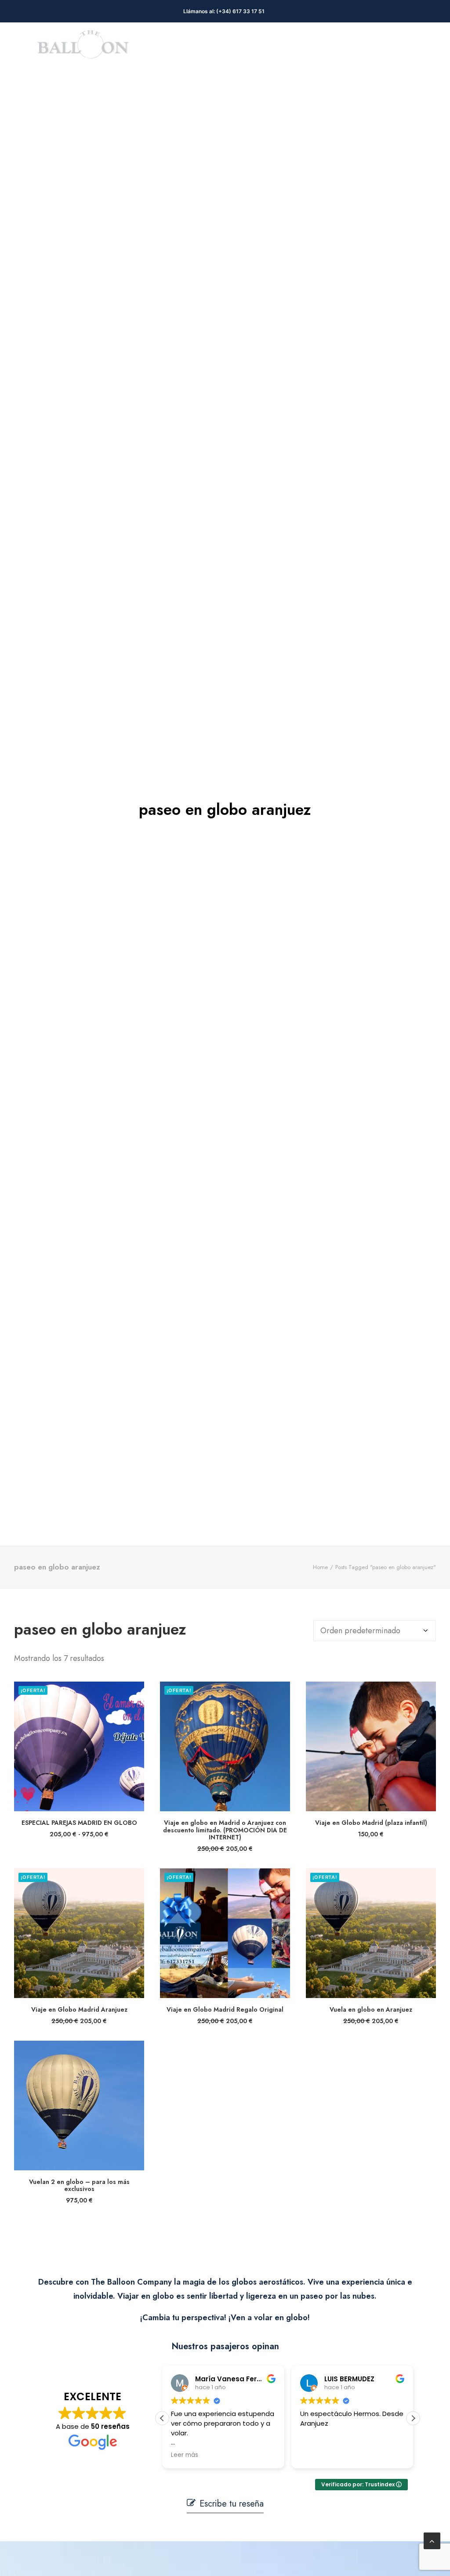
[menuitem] (196, 48)
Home (320, 1567)
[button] (79, 1746)
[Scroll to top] (432, 2540)
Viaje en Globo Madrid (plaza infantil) (371, 1823)
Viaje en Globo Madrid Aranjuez (79, 2009)
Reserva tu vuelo (292, 48)
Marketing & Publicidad (196, 48)
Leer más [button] (374, 2455)
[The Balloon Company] (83, 48)
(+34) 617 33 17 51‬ (242, 11)
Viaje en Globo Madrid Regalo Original (225, 2009)
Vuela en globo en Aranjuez (371, 2009)
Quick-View (134, 1692)
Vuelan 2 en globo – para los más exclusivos (79, 2185)
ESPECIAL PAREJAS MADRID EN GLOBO (79, 1823)
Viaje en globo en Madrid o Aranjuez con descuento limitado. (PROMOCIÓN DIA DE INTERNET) (225, 1830)
